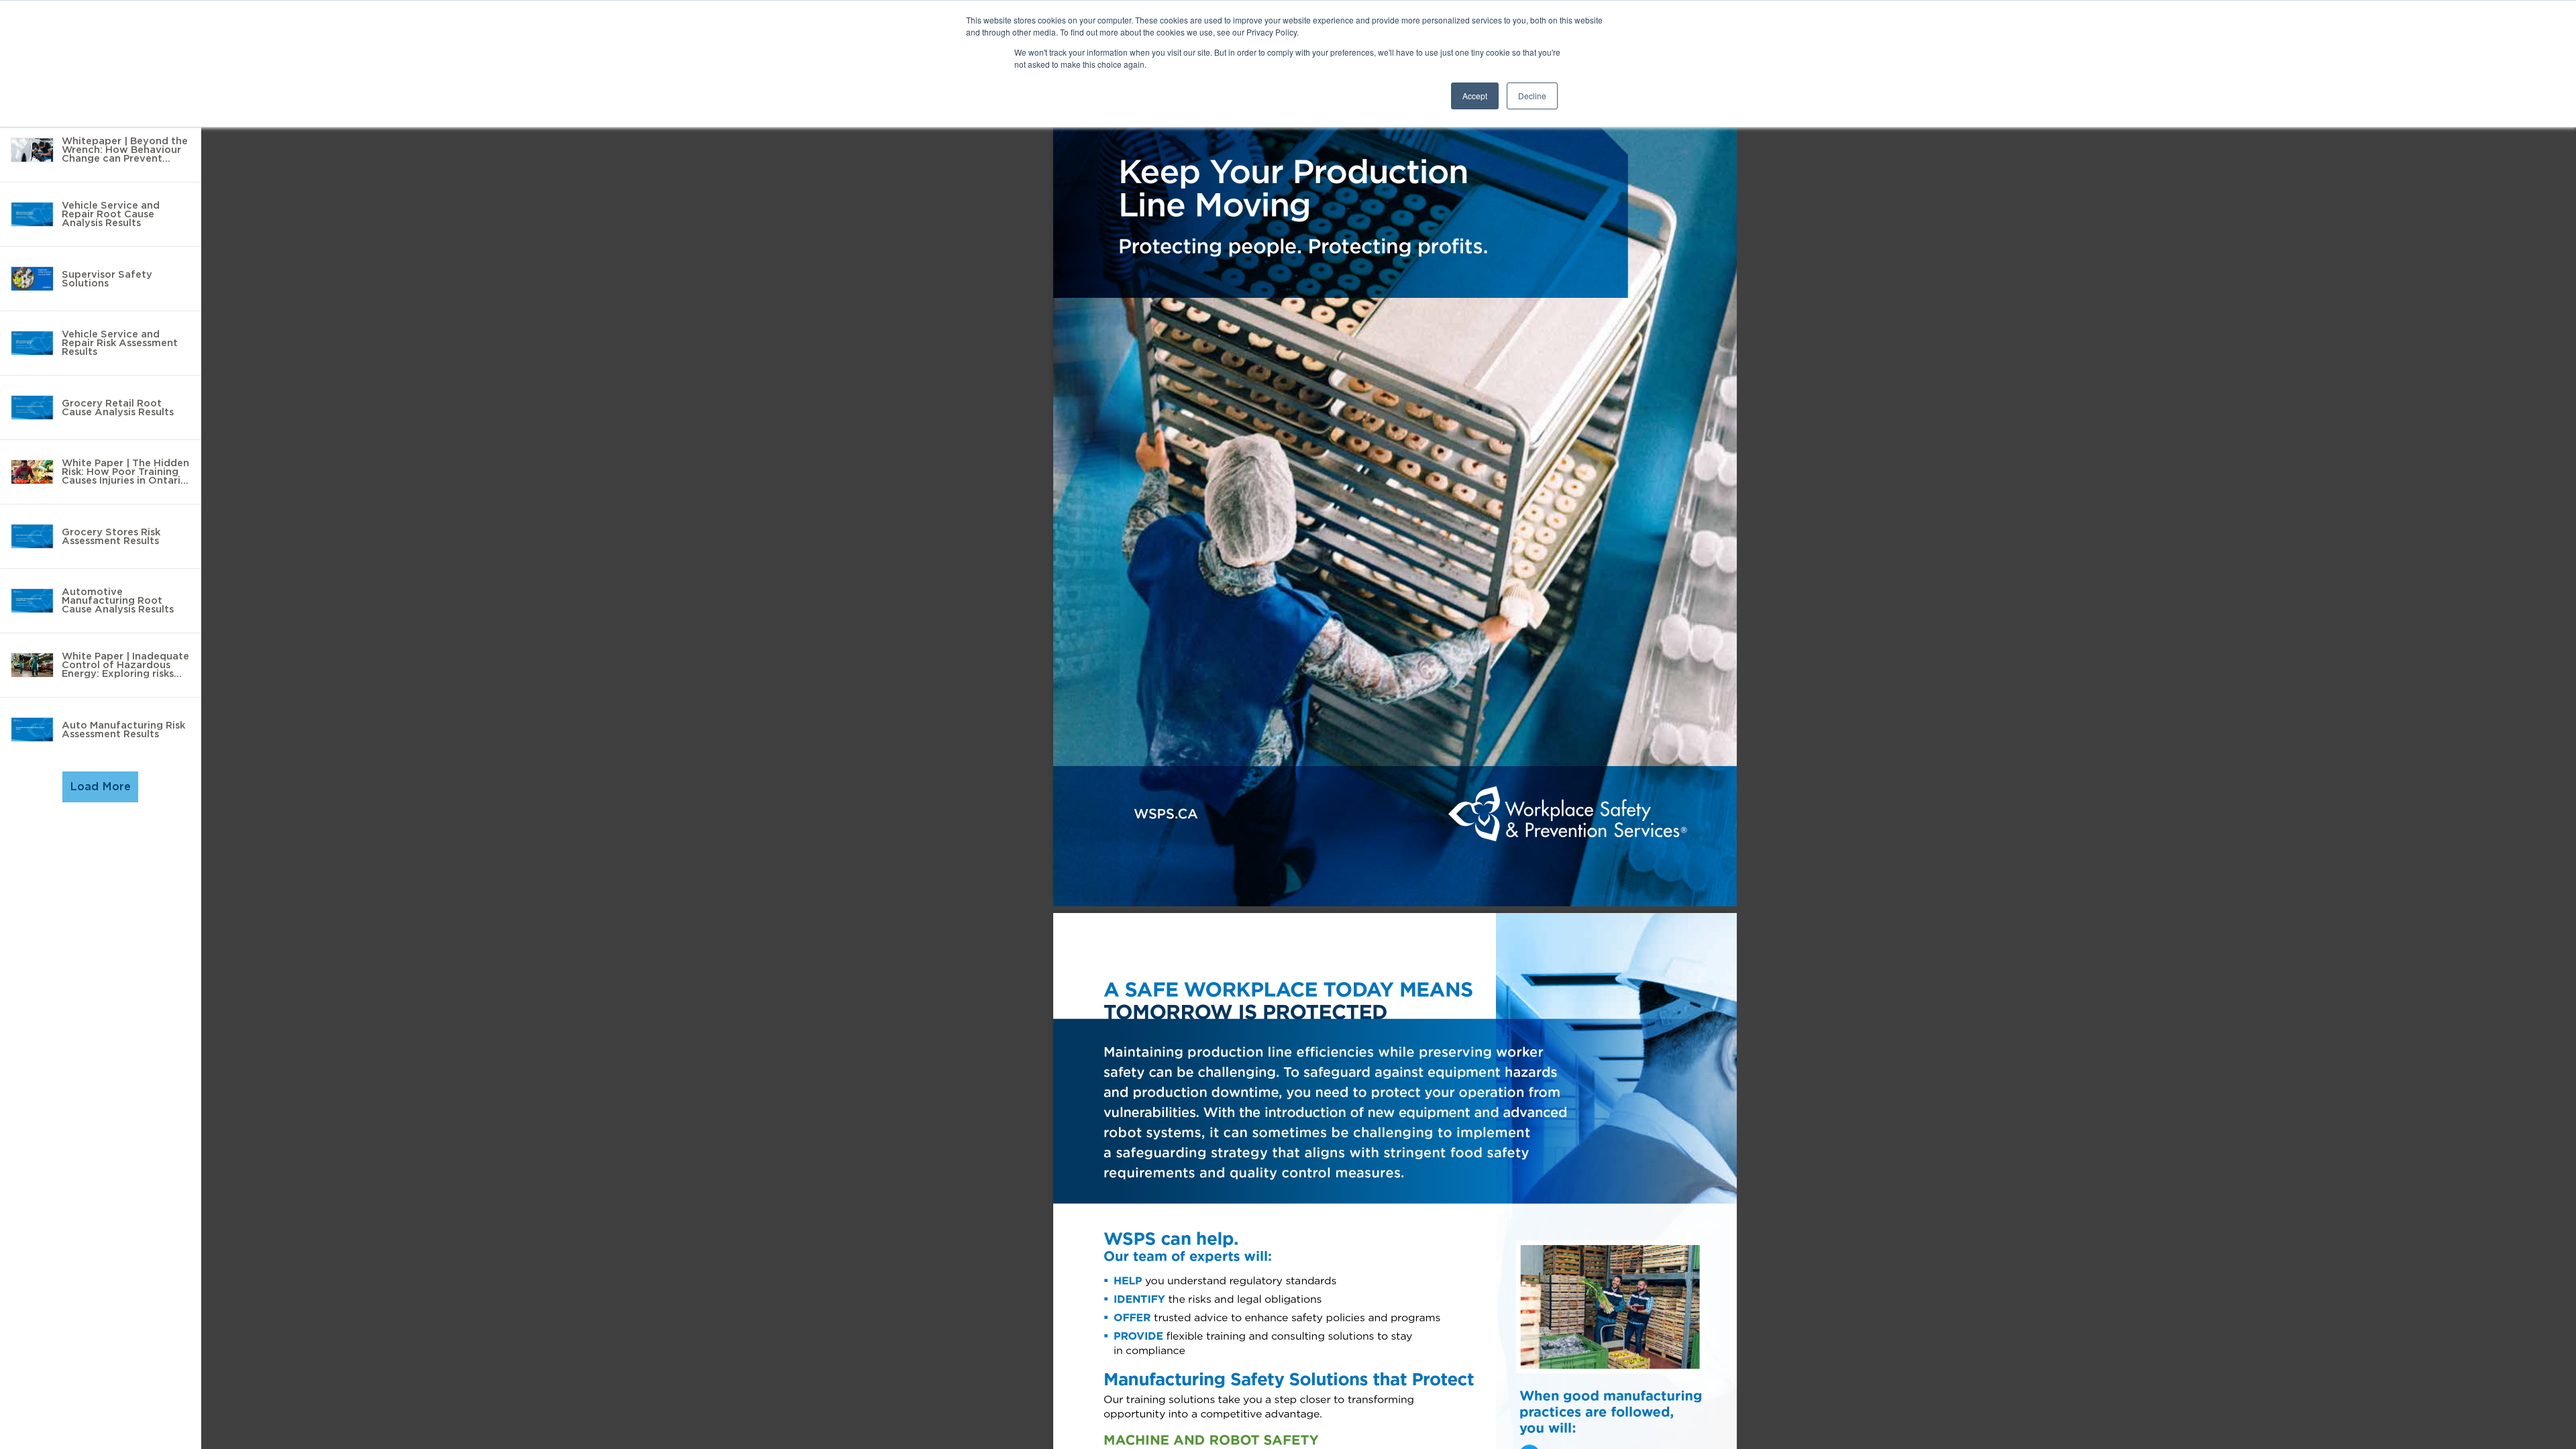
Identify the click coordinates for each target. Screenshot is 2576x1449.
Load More (100, 787)
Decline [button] (1532, 96)
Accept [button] (1475, 96)
